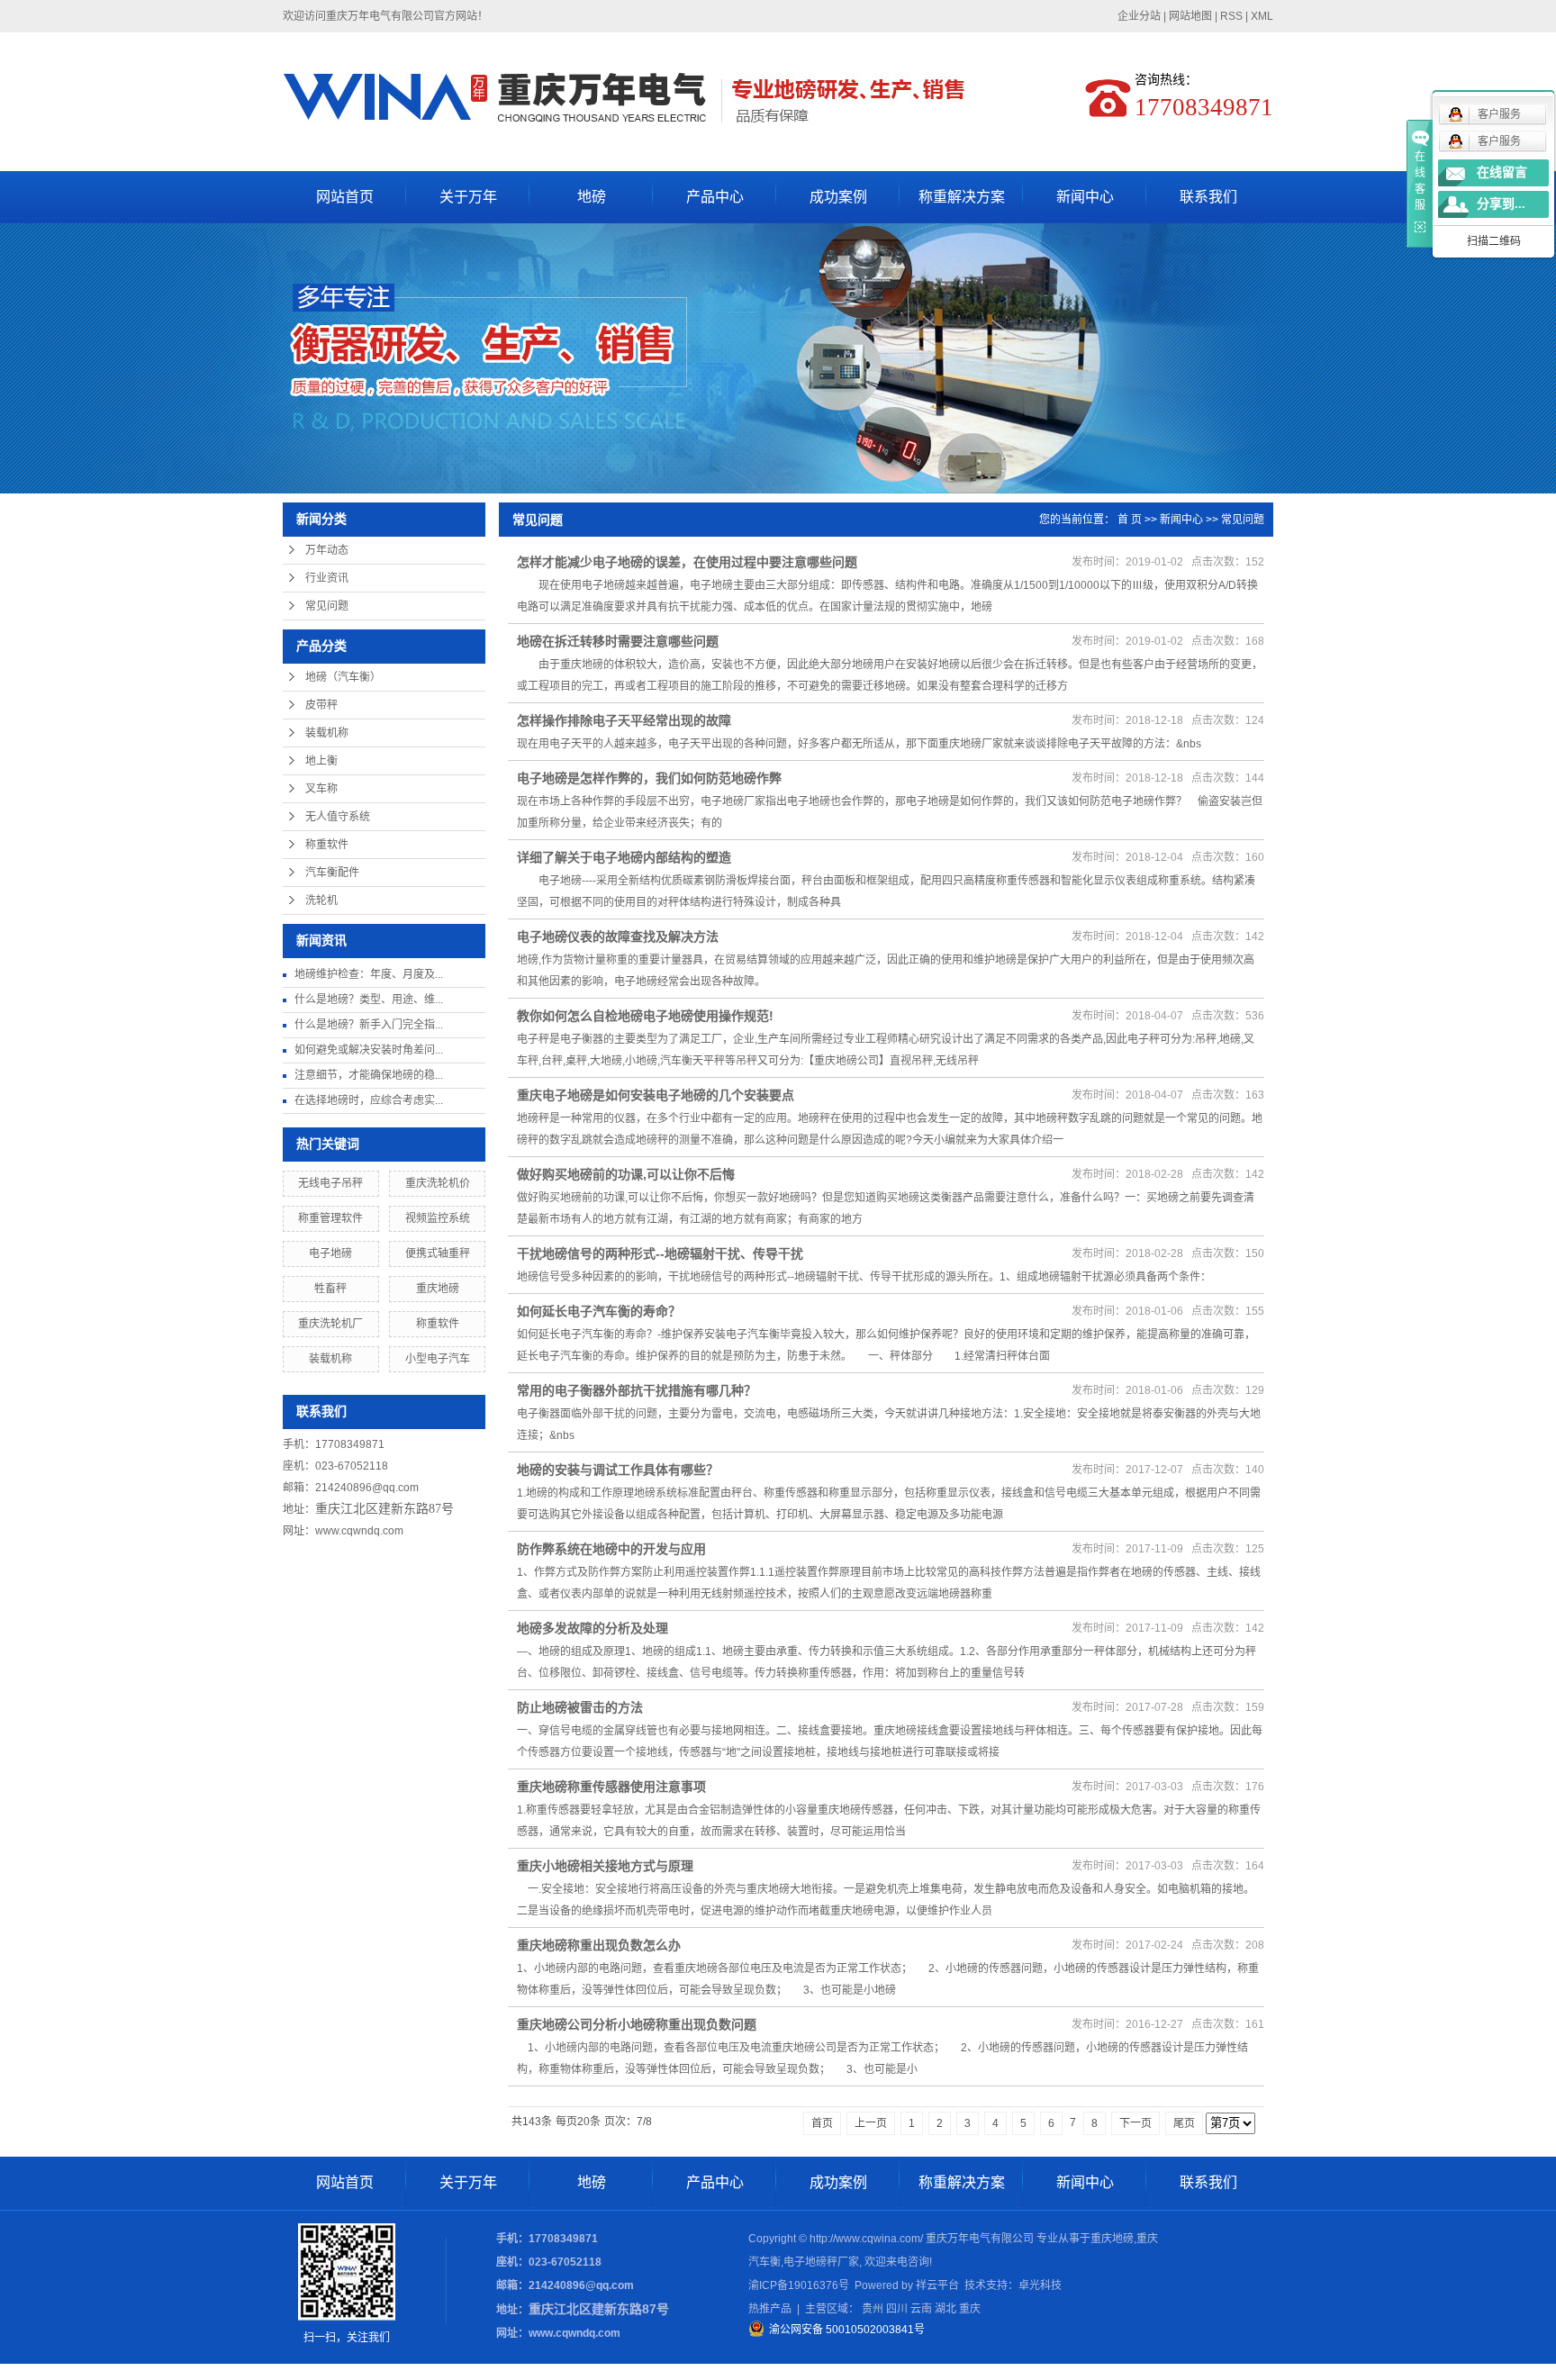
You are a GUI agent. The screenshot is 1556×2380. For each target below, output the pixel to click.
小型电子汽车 (438, 1359)
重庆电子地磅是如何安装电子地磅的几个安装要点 (656, 1095)
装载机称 (327, 733)
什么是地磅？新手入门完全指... (369, 1025)
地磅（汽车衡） (343, 677)
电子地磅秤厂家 (821, 2262)
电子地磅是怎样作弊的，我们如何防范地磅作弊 (649, 778)
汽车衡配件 (332, 873)
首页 (822, 2123)
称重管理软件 (330, 1218)
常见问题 (327, 606)
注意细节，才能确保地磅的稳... (369, 1075)
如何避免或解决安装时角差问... (369, 1050)
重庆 (970, 2309)
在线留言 (1502, 172)
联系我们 (1208, 197)
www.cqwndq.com (359, 1531)
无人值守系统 (338, 817)
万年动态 (327, 550)
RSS (1231, 16)
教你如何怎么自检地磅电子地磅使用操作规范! (645, 1016)
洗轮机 (321, 900)
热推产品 (770, 2309)
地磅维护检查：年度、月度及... (369, 974)
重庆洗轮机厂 (330, 1324)
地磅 (592, 197)
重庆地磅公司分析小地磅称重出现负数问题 (637, 2024)
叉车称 (321, 789)
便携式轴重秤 (438, 1253)
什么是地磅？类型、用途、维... (369, 1000)
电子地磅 (330, 1253)
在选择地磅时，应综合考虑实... (369, 1100)
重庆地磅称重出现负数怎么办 (599, 1945)
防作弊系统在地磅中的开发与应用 (611, 1549)
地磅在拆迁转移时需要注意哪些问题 (618, 641)
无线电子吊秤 (330, 1183)
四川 (897, 2309)
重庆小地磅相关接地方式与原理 (605, 1866)
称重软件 (327, 845)
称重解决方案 (962, 197)
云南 (921, 2309)
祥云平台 (937, 2285)
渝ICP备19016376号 (799, 2285)
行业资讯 (327, 578)
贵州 (873, 2309)
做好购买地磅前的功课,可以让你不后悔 (626, 1174)
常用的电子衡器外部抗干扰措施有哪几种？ (637, 1390)
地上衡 (321, 761)
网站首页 (345, 197)
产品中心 (715, 197)
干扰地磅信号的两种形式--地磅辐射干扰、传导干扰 (660, 1253)
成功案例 (838, 197)
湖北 (945, 2309)
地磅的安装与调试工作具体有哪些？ (618, 1470)
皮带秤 (321, 705)
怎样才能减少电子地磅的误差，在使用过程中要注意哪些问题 (687, 562)
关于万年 (468, 197)
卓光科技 (1040, 2285)
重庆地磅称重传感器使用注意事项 (611, 1787)
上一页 (871, 2123)
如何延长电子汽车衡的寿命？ (599, 1311)
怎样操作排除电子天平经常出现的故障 (624, 720)
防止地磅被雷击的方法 (580, 1707)
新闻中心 (1085, 197)
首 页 (1130, 520)
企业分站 (1139, 16)
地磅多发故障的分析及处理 (593, 1628)
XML (1262, 16)
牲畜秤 (330, 1289)
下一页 (1135, 2123)
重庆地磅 (438, 1289)
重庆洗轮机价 (438, 1183)
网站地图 (1190, 16)
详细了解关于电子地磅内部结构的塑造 (624, 857)
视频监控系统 (438, 1218)
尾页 (1184, 2123)
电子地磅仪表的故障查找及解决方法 (618, 937)
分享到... (1501, 204)
